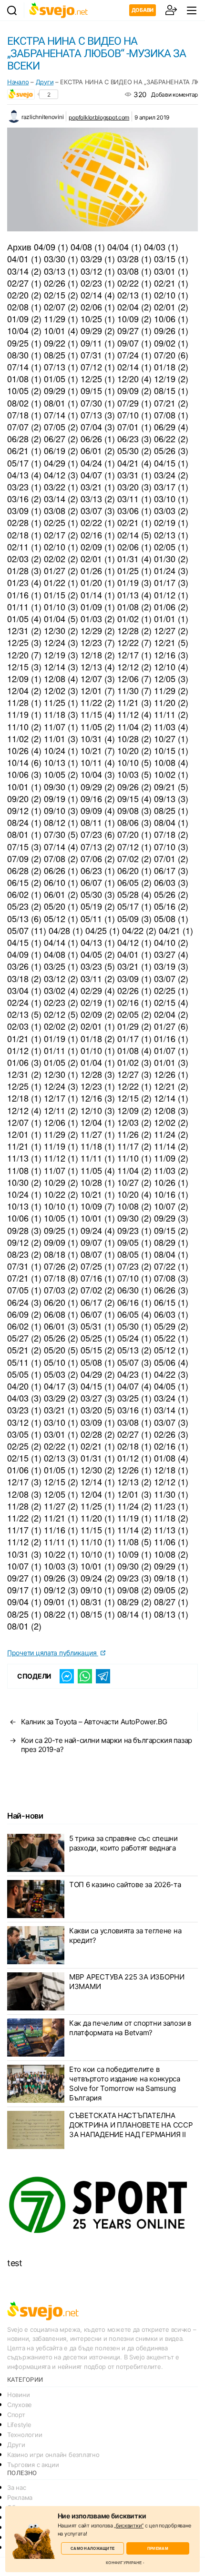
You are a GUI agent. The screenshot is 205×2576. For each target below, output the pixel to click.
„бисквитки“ (129, 2526)
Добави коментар (174, 94)
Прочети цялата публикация (53, 1653)
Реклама (20, 2497)
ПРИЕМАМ (158, 2548)
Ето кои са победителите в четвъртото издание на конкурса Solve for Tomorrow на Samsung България (125, 2084)
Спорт (16, 2415)
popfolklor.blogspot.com (99, 117)
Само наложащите (92, 2548)
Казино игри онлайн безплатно (53, 2455)
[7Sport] (102, 2205)
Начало (18, 82)
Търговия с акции (33, 2465)
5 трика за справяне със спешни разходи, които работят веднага (123, 1843)
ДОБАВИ (143, 10)
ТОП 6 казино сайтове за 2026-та (125, 1885)
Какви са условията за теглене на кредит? (125, 1935)
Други (45, 82)
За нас (16, 2487)
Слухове (20, 2405)
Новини (18, 2395)
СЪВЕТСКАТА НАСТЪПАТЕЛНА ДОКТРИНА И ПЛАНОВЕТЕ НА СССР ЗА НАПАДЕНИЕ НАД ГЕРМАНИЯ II (131, 2125)
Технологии (25, 2435)
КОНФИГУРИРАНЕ (124, 2563)
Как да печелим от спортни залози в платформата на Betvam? (130, 2028)
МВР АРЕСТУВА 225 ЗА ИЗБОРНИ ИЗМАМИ (127, 1982)
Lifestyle (19, 2425)
